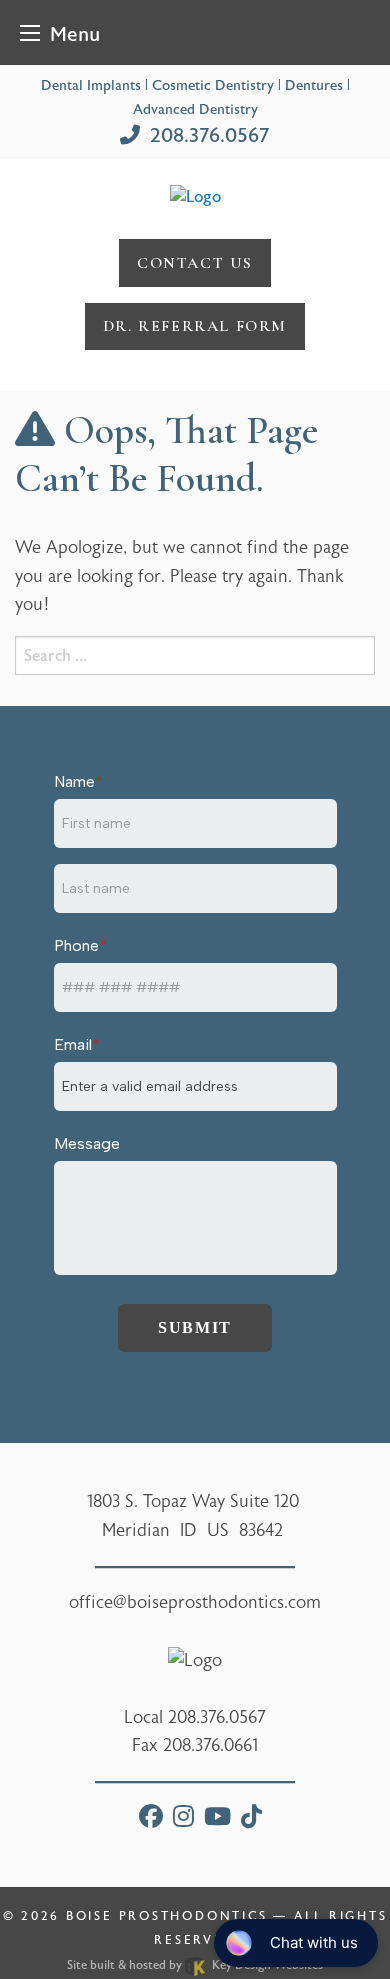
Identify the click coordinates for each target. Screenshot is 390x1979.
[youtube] (217, 1819)
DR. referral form (195, 326)
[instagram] (183, 1819)
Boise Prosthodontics (166, 1916)
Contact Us (195, 263)
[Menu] (30, 32)
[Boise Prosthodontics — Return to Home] (195, 196)
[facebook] (151, 1819)
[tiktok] (251, 1819)
